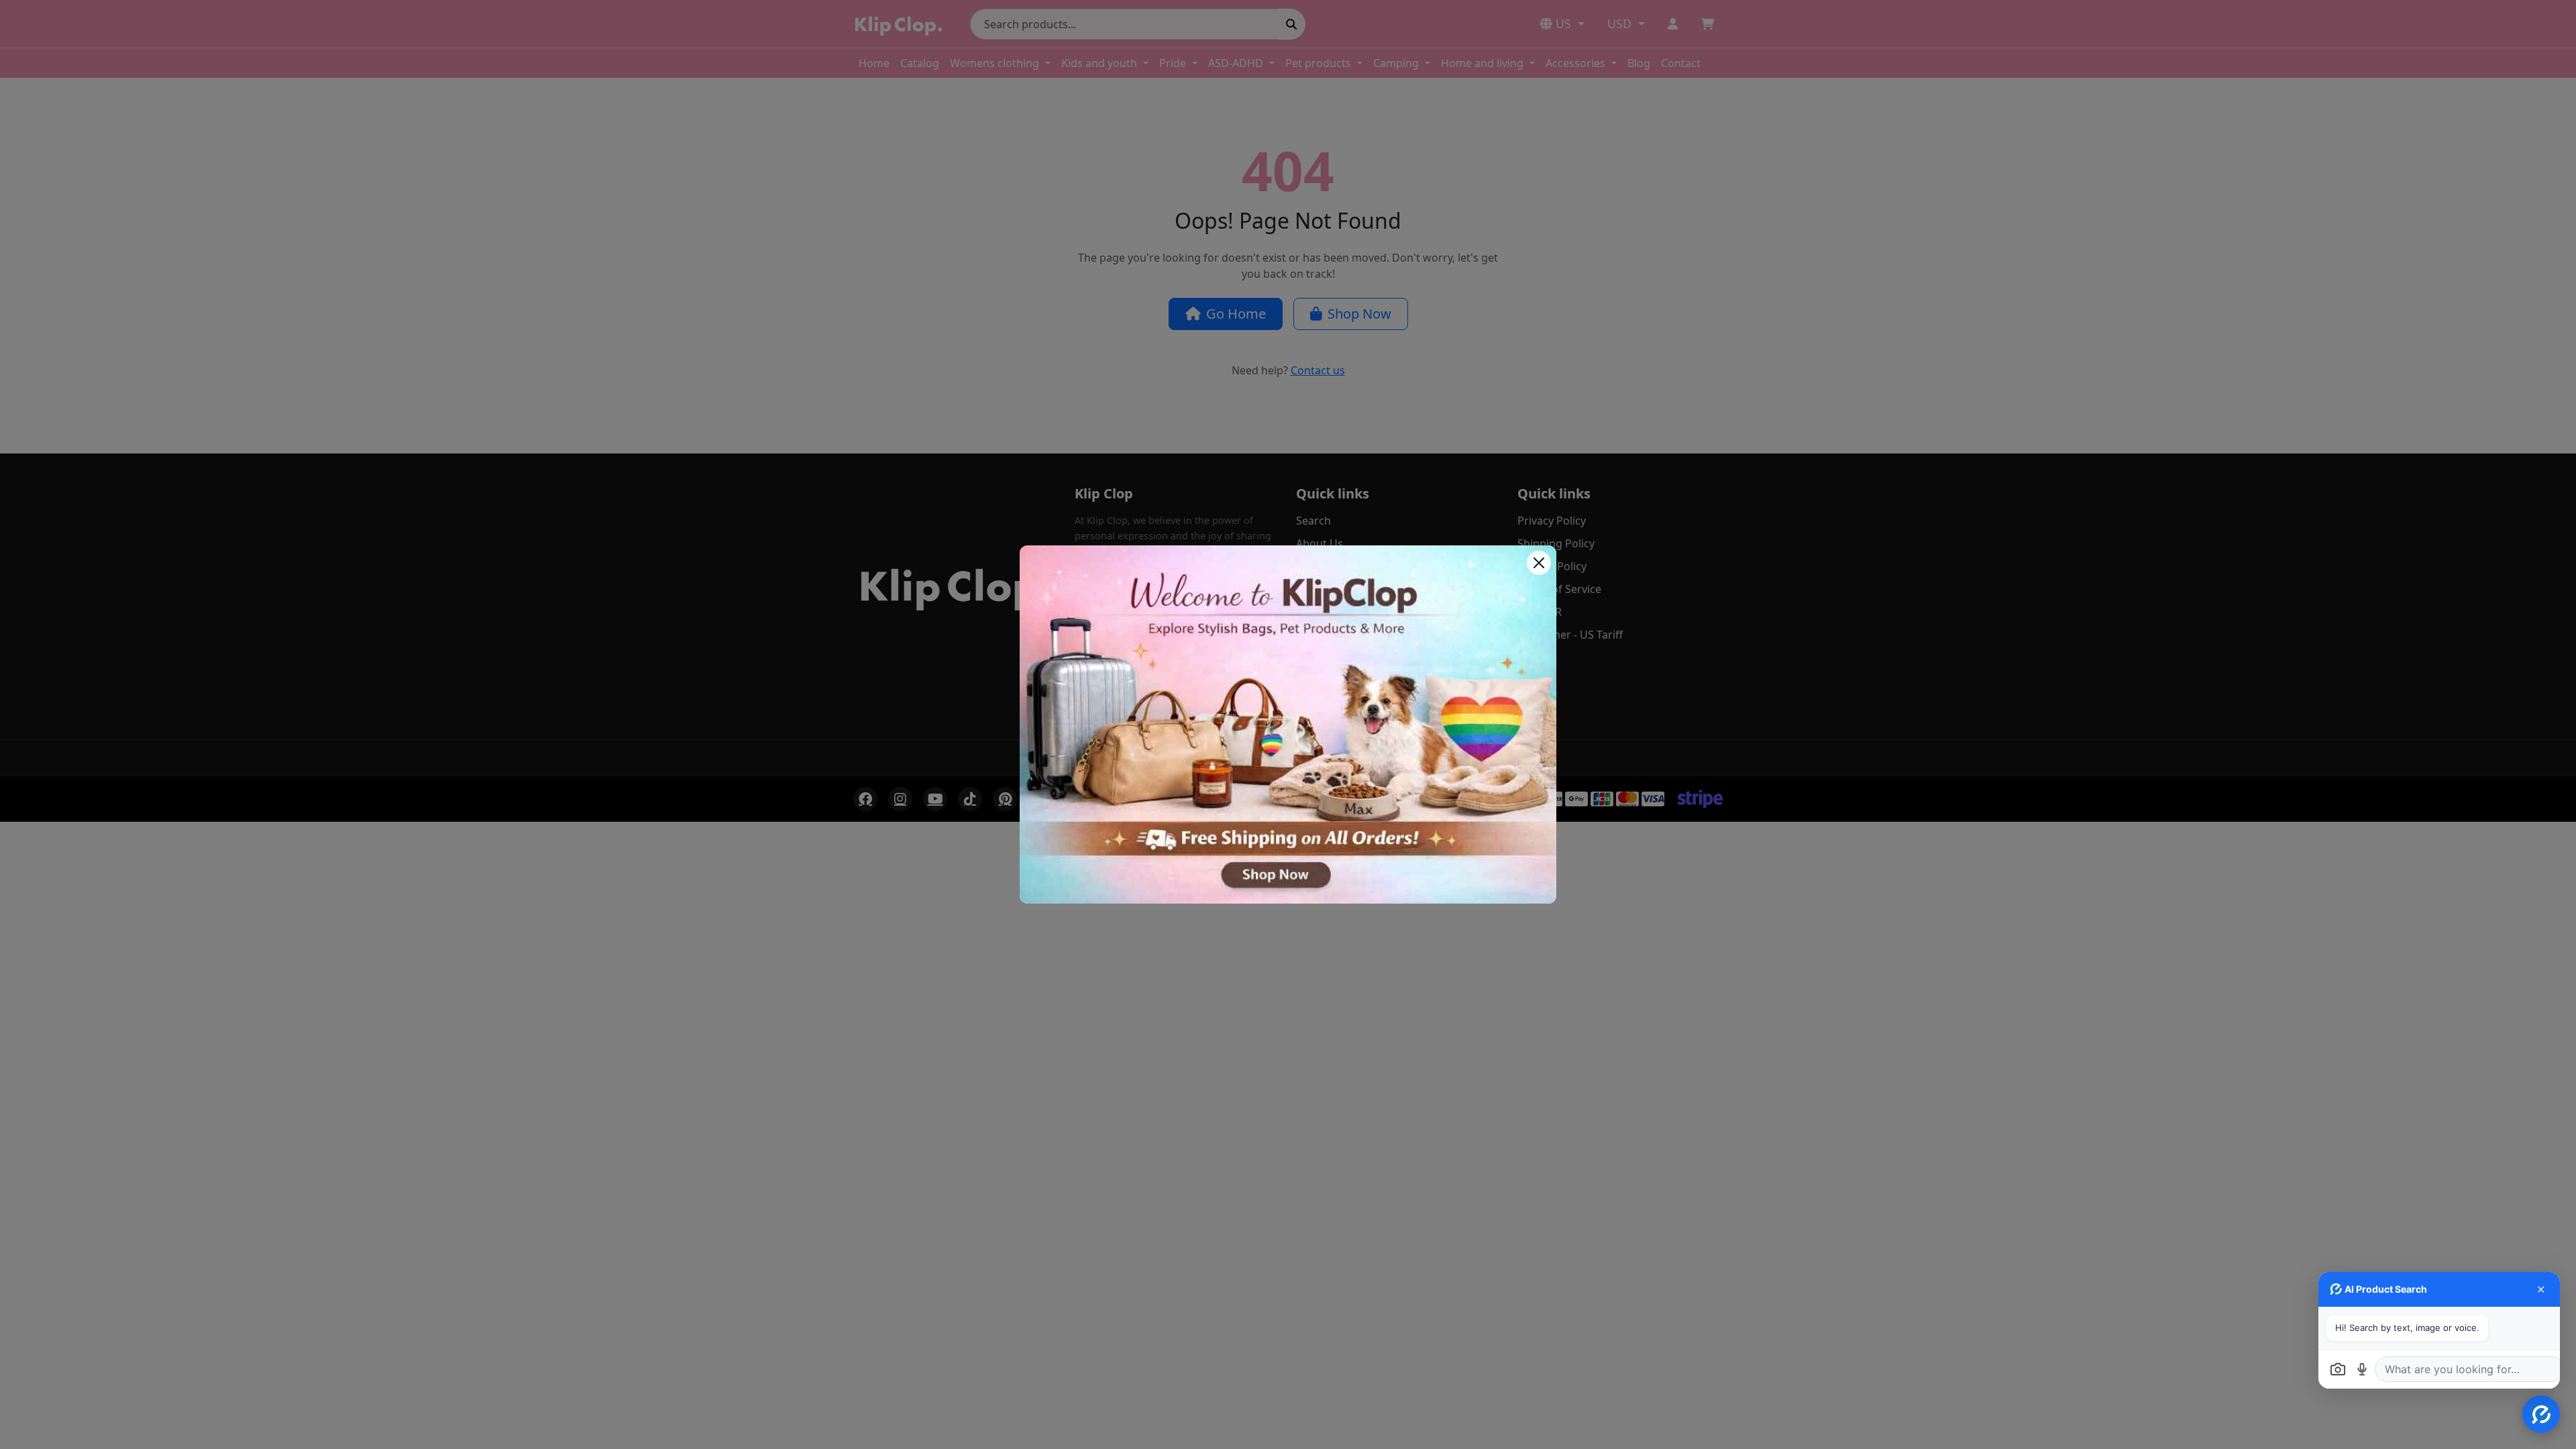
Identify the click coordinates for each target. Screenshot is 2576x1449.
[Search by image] (2338, 1369)
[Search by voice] (2362, 1369)
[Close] (1539, 563)
